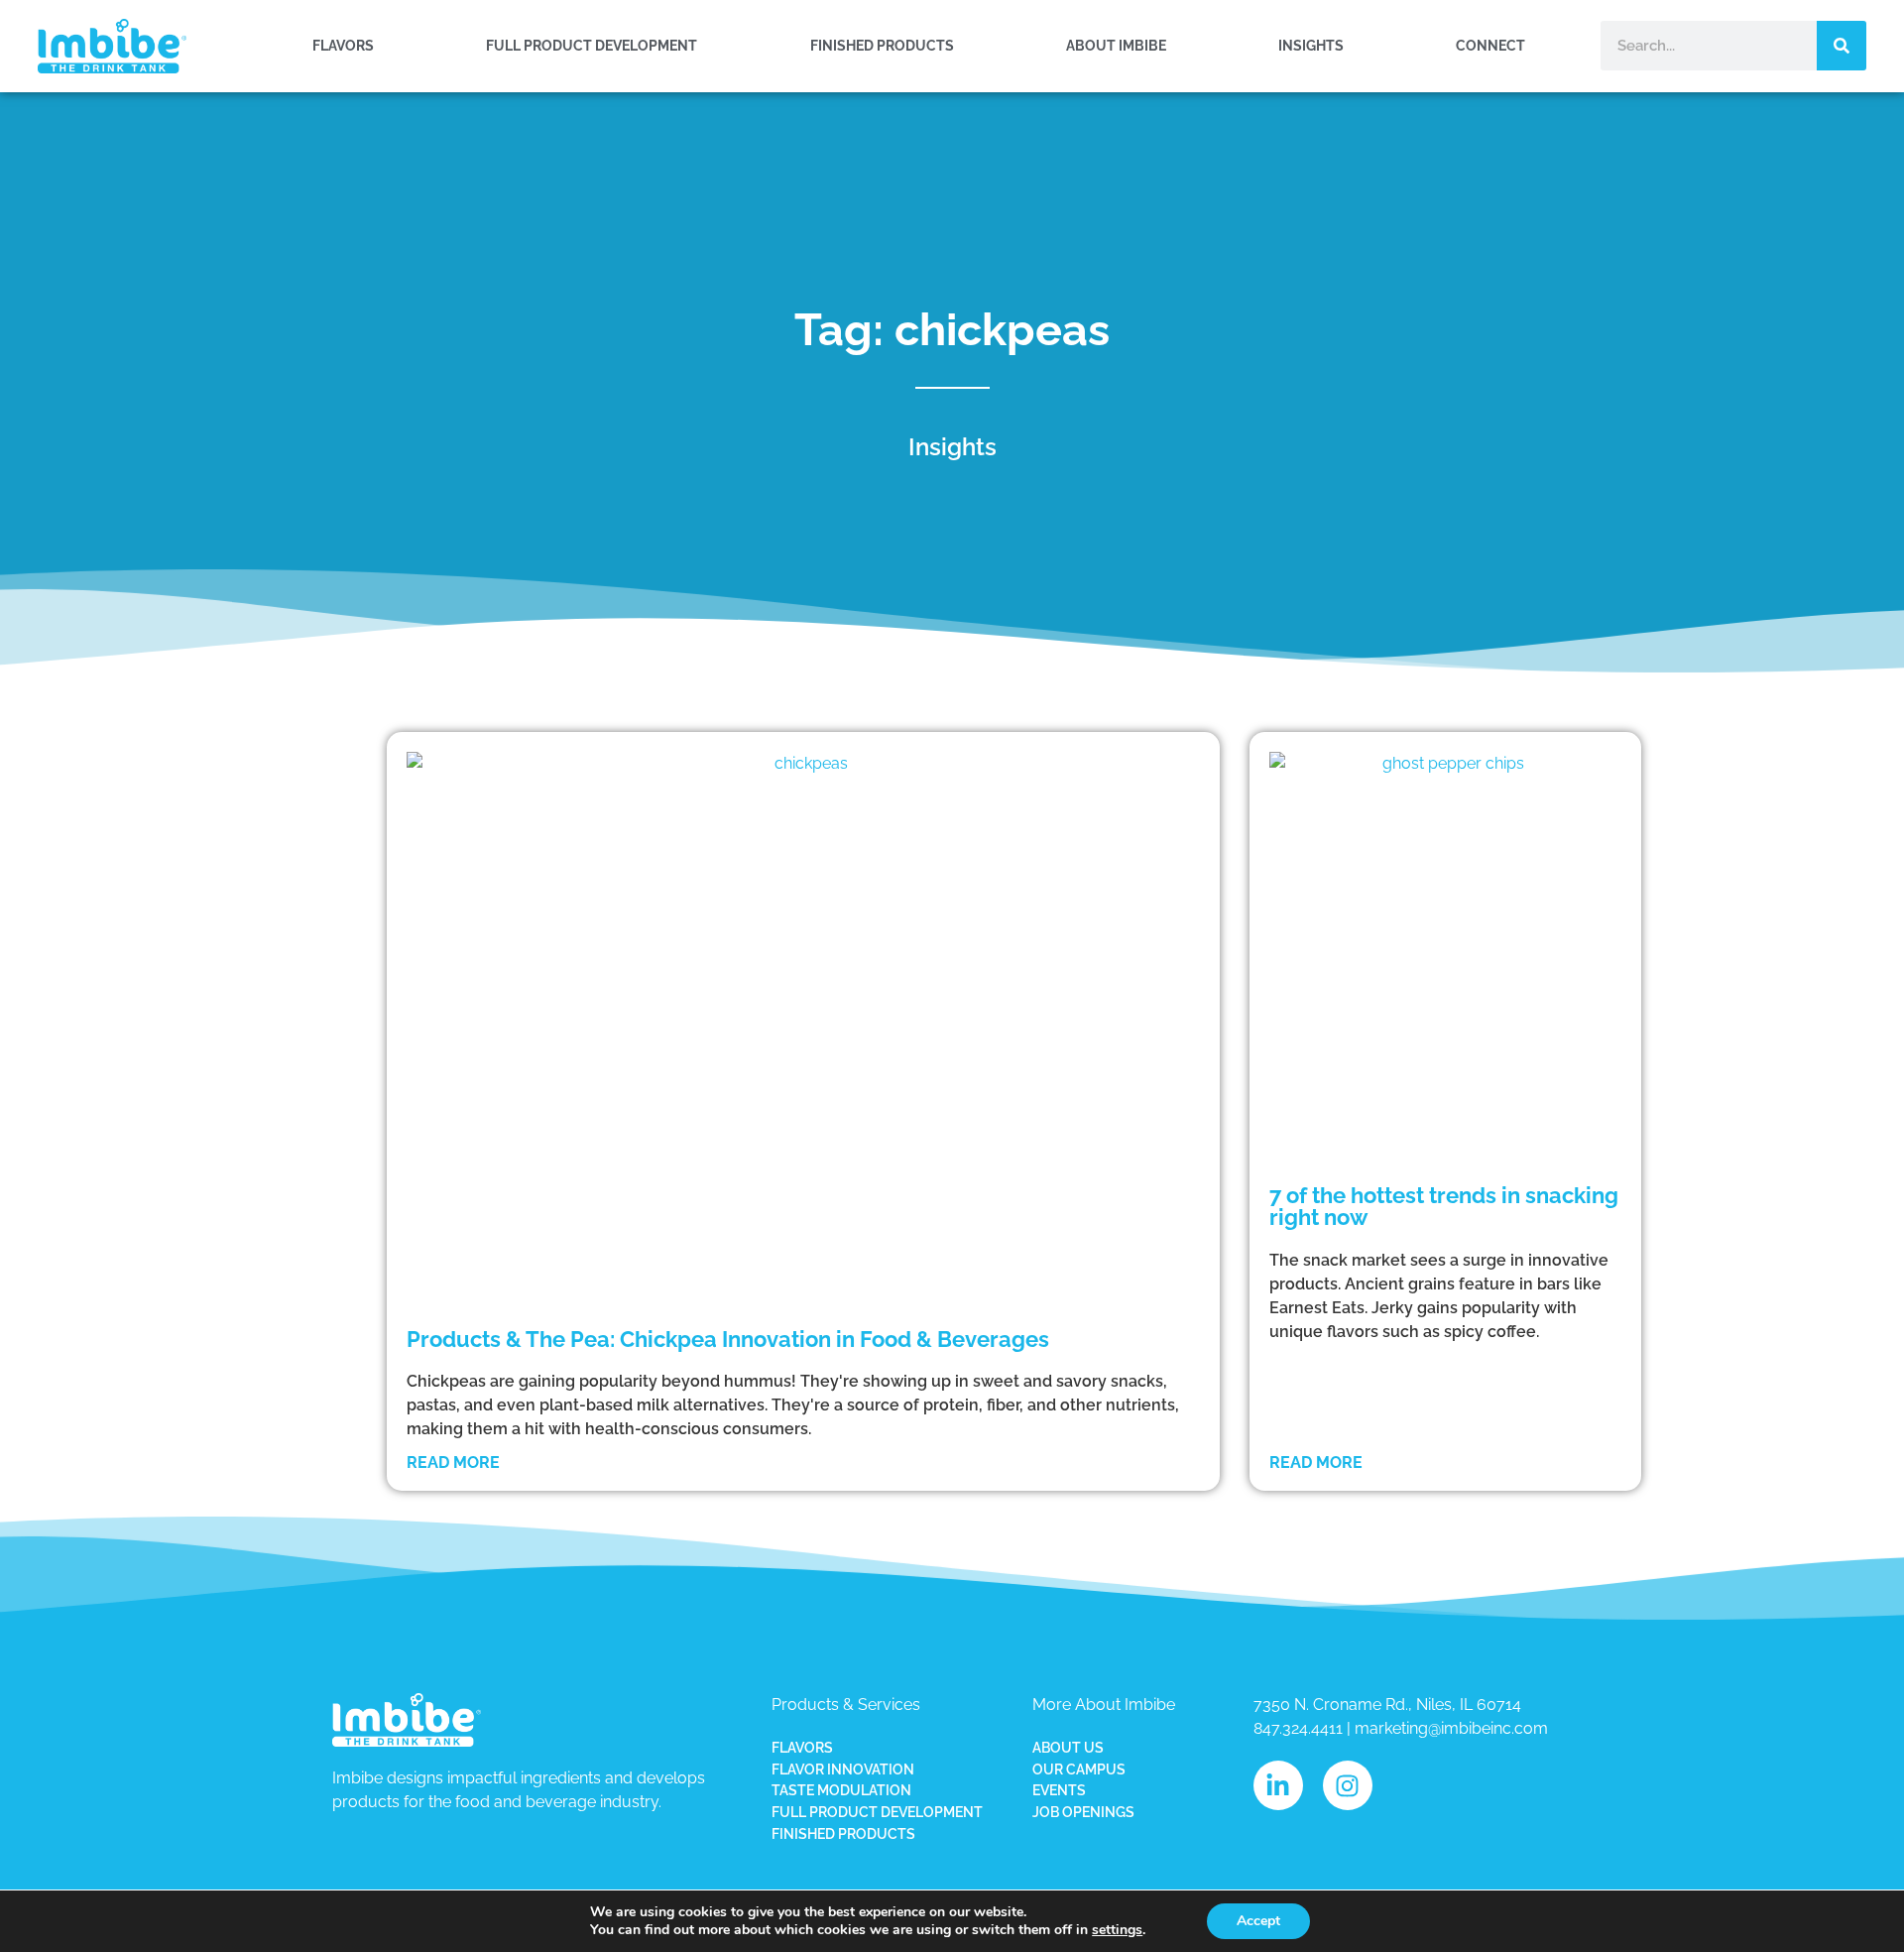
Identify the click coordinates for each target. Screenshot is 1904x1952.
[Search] (1842, 46)
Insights (1311, 45)
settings (1117, 1930)
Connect (1490, 45)
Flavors (343, 45)
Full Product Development (592, 45)
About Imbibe (1116, 45)
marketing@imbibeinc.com (1451, 1728)
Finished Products (882, 45)
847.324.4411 (1298, 1728)
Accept (1258, 1921)
